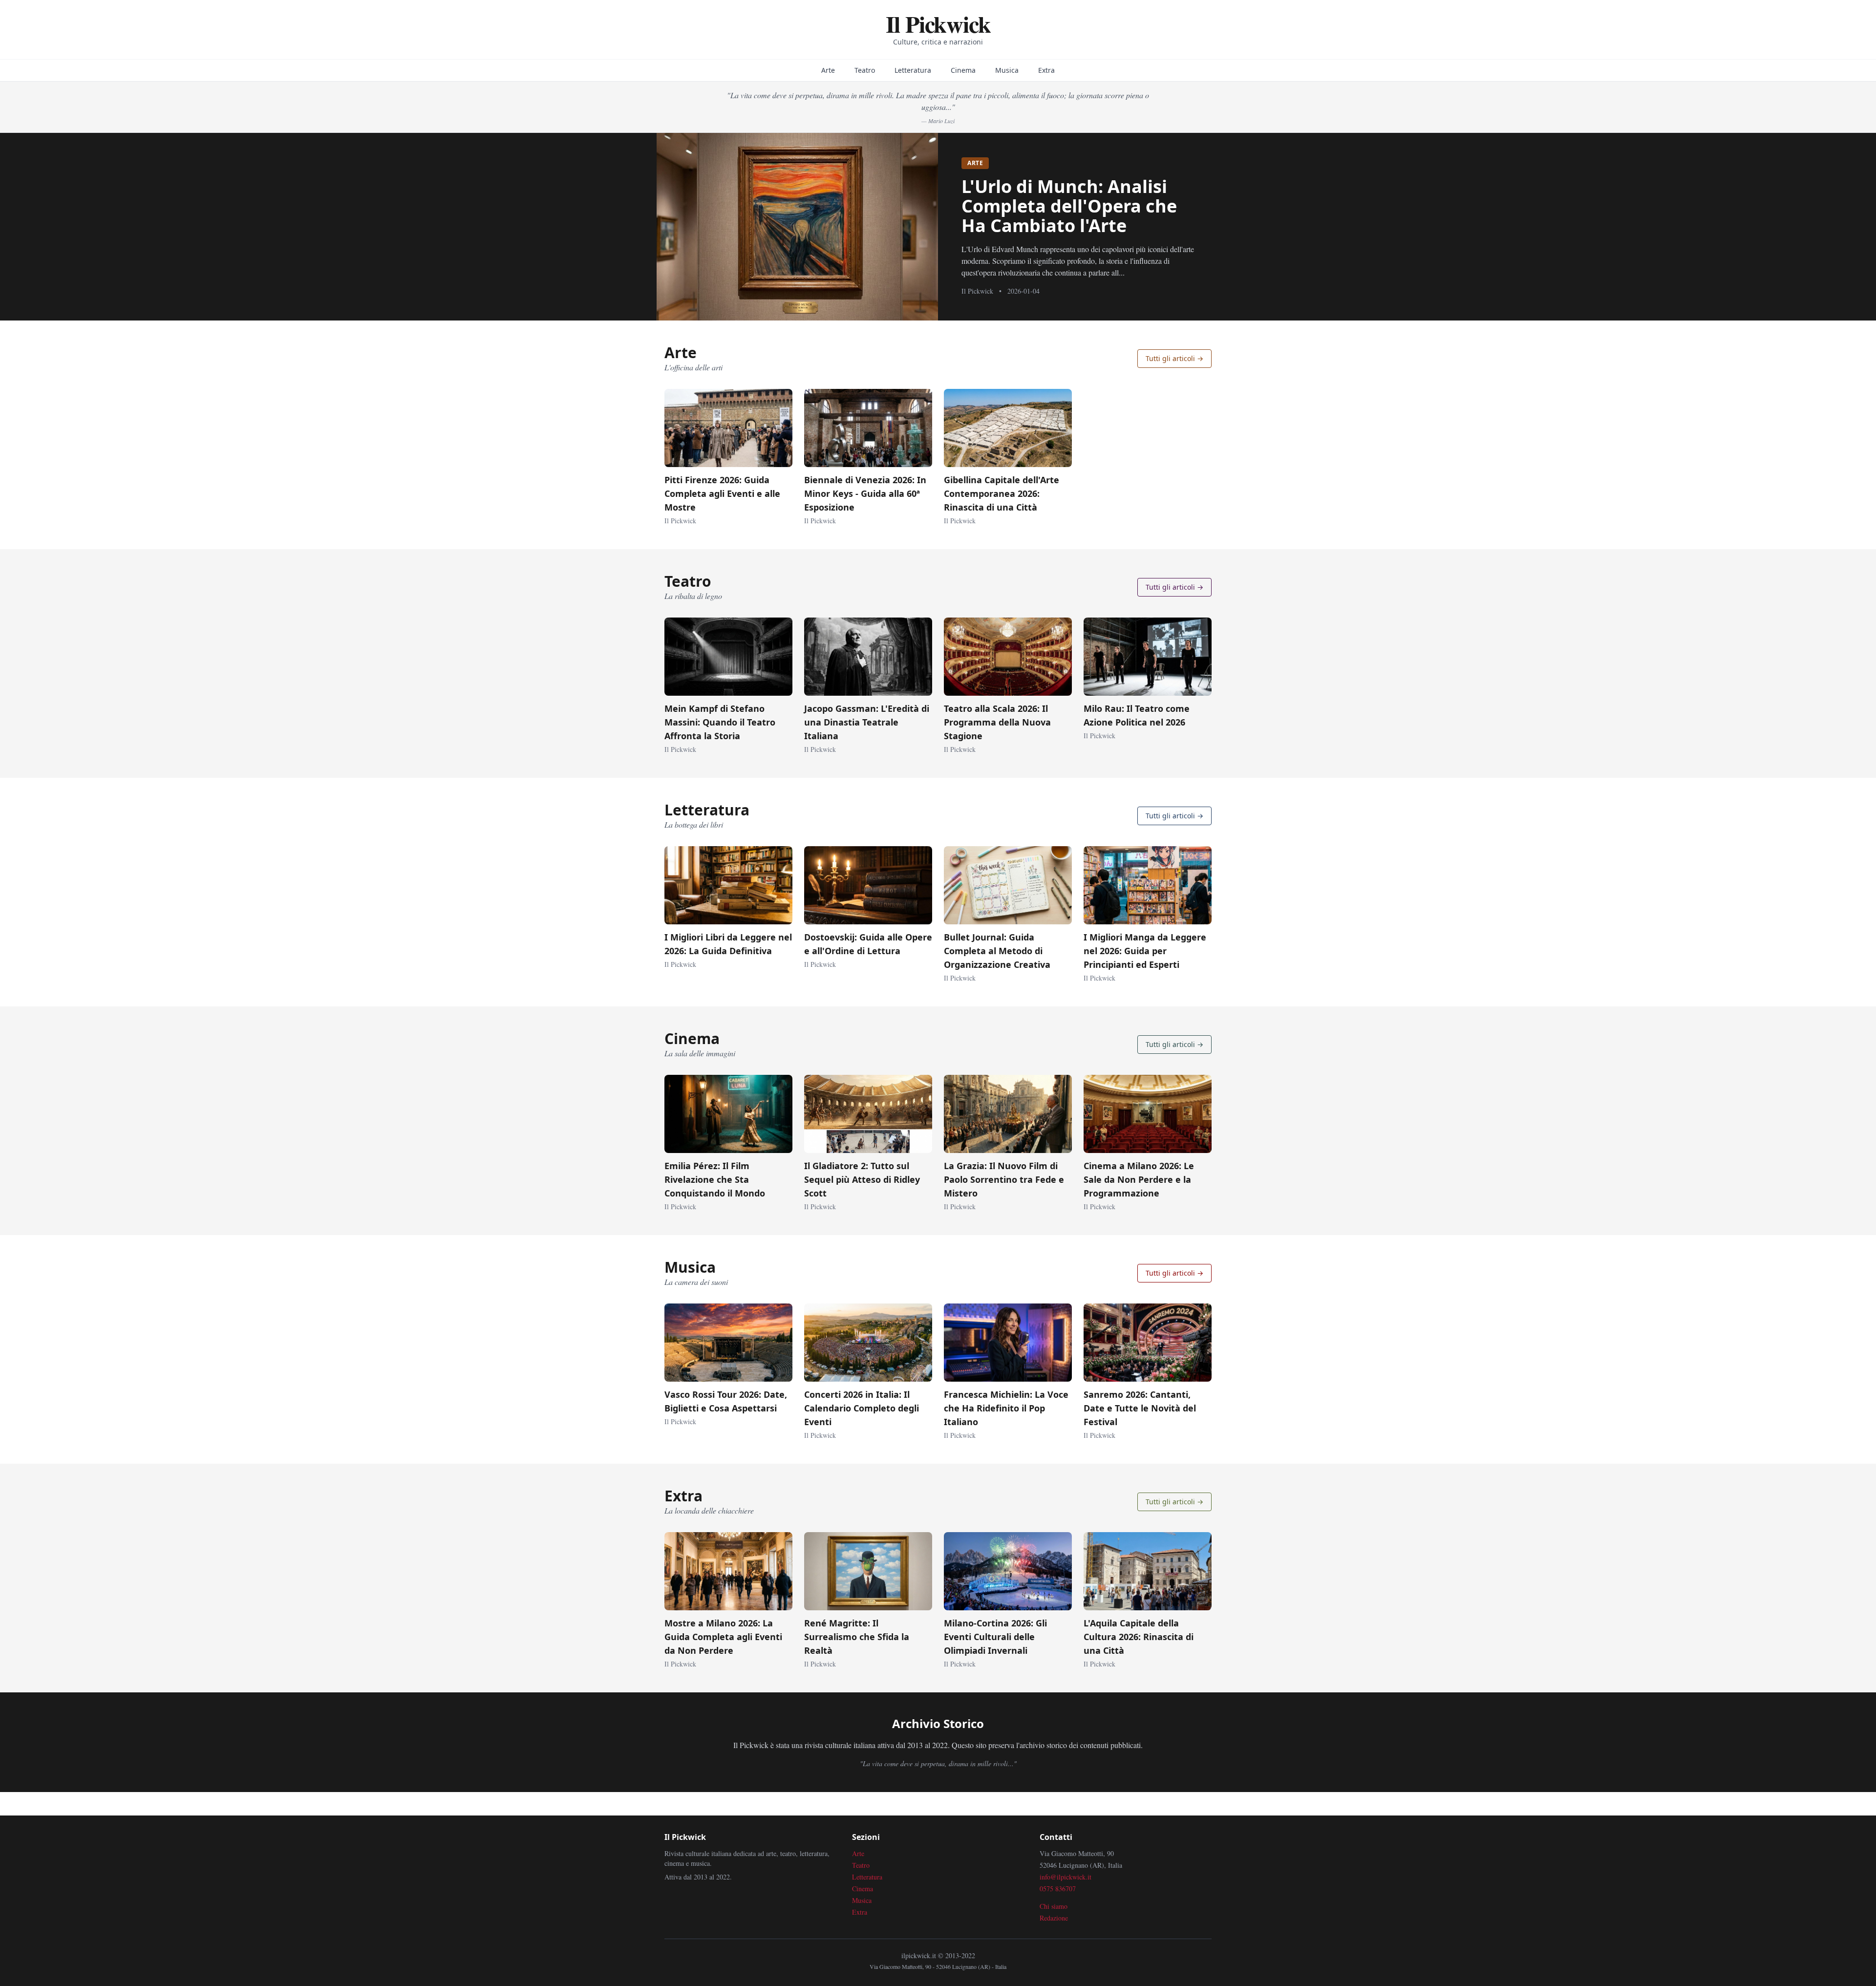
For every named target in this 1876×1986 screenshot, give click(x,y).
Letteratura (913, 70)
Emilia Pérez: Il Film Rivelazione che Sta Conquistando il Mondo (715, 1179)
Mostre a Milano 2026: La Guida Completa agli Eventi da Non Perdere (723, 1637)
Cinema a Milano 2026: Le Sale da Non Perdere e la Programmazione (1139, 1179)
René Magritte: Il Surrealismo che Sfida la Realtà (857, 1637)
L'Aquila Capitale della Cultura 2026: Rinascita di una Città (1139, 1637)
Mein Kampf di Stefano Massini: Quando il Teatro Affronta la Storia (720, 722)
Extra (1046, 70)
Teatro (865, 70)
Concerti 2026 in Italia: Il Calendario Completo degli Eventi (862, 1408)
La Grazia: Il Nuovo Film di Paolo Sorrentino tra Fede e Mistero (1004, 1179)
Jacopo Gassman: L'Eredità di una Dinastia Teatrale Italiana (867, 722)
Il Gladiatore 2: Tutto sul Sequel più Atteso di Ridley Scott (862, 1179)
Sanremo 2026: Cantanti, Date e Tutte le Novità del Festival (1140, 1408)
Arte (828, 70)
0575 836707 (1058, 1889)
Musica (1007, 70)
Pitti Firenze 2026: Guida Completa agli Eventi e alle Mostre (722, 493)
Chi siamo (1054, 1906)
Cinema (963, 70)
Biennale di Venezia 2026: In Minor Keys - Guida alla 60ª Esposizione (865, 493)
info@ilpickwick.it (1066, 1877)
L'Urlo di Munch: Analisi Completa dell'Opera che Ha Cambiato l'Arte (1069, 206)
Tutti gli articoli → (1174, 358)
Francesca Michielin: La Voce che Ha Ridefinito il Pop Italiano (1006, 1408)
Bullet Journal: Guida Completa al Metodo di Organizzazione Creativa (997, 951)
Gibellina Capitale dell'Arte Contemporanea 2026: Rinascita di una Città (1002, 493)
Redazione (1054, 1918)
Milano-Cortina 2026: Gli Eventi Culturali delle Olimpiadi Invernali (995, 1637)
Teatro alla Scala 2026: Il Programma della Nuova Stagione (997, 722)
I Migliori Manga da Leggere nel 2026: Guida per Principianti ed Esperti (1145, 951)
